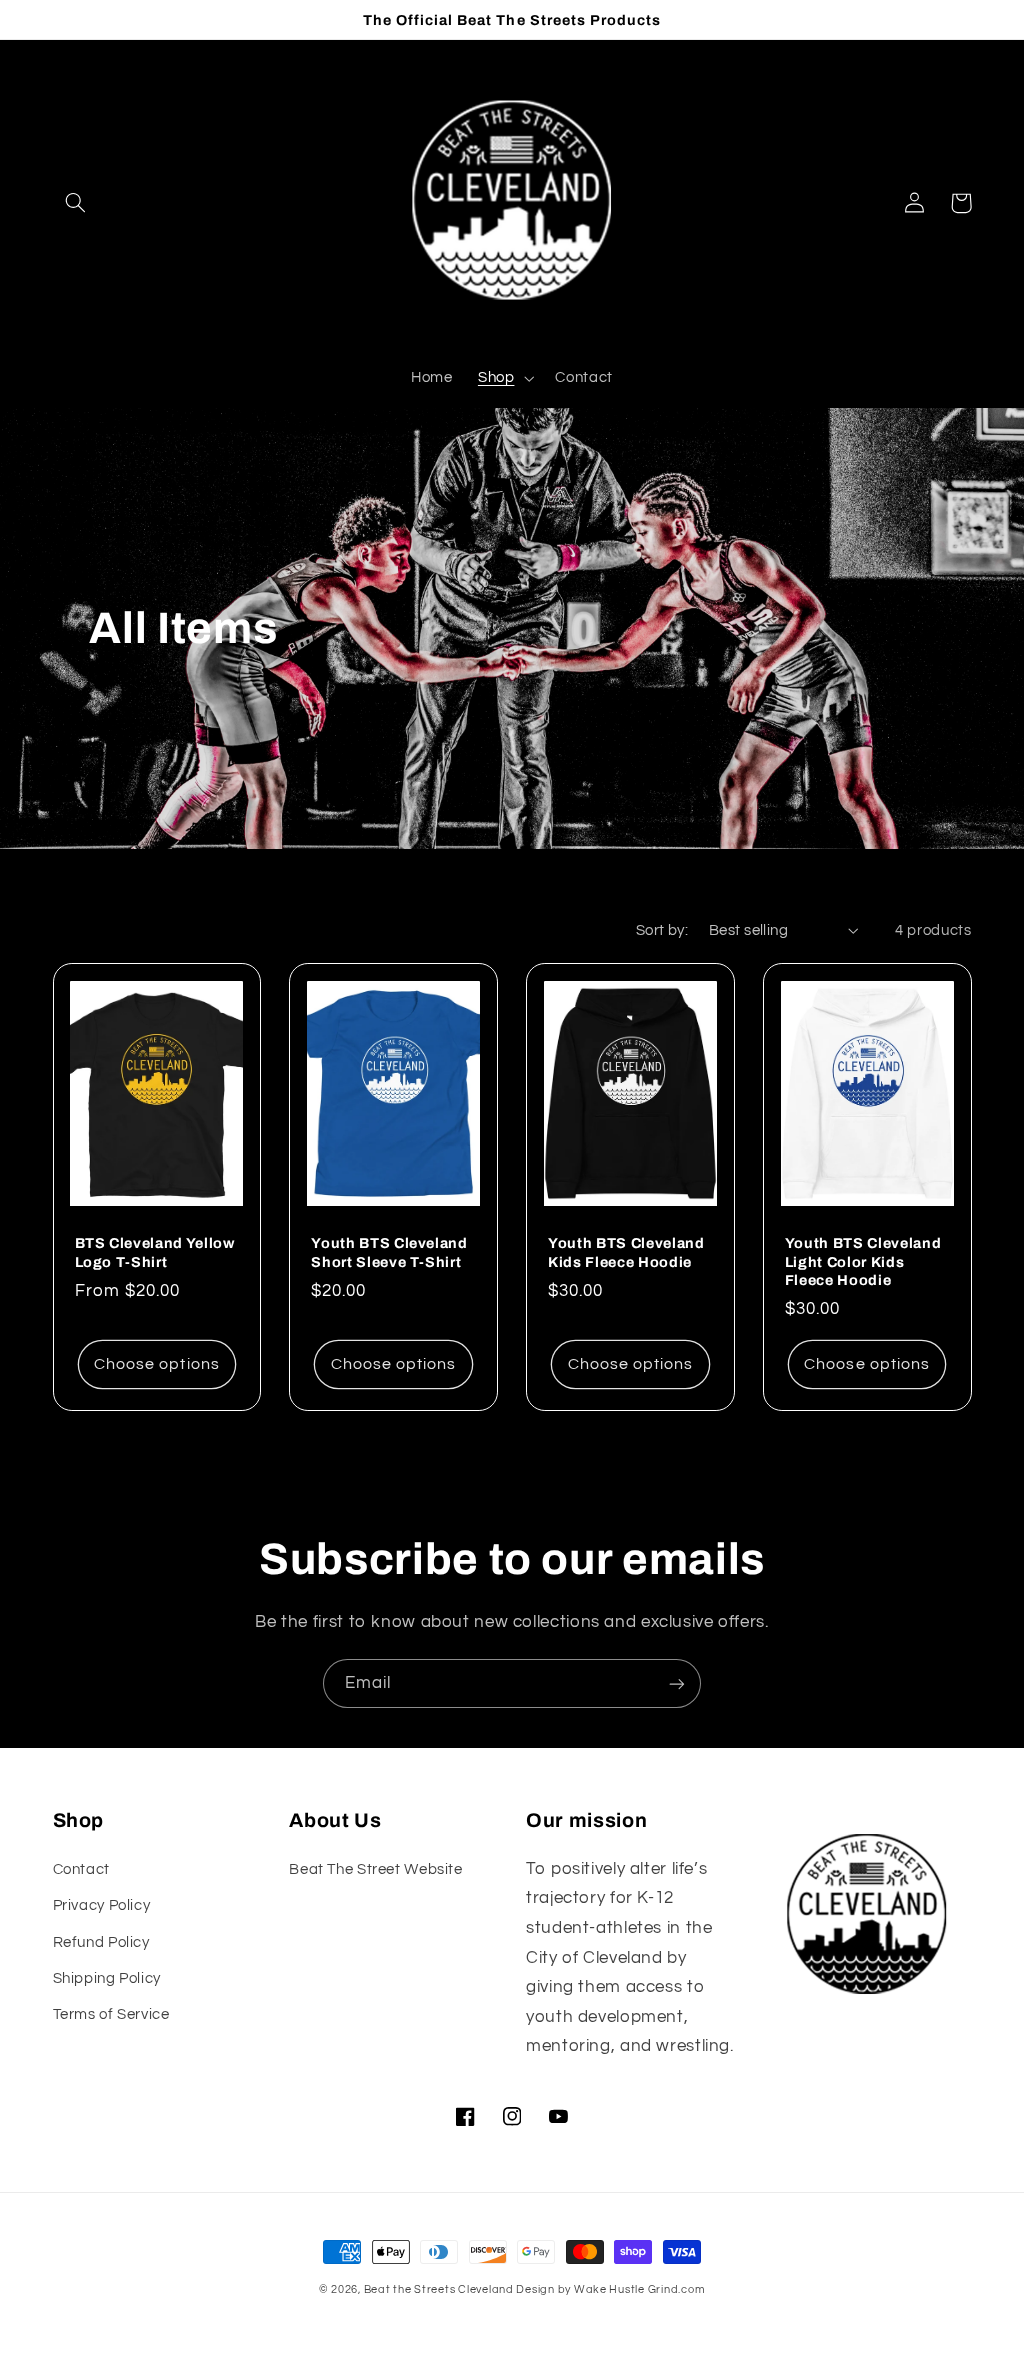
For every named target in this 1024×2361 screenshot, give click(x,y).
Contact (81, 1869)
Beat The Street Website (376, 1869)
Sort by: (662, 930)
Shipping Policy (107, 1978)
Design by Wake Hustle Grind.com (610, 2289)
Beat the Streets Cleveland (440, 2289)
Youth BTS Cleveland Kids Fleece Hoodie (626, 1252)
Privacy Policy (102, 1905)
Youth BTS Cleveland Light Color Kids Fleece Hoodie (863, 1261)
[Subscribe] (677, 1683)
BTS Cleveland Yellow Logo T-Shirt (155, 1252)
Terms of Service (111, 2014)
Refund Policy (101, 1942)
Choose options (157, 1364)
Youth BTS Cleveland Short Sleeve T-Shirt (389, 1252)
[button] (76, 203)
